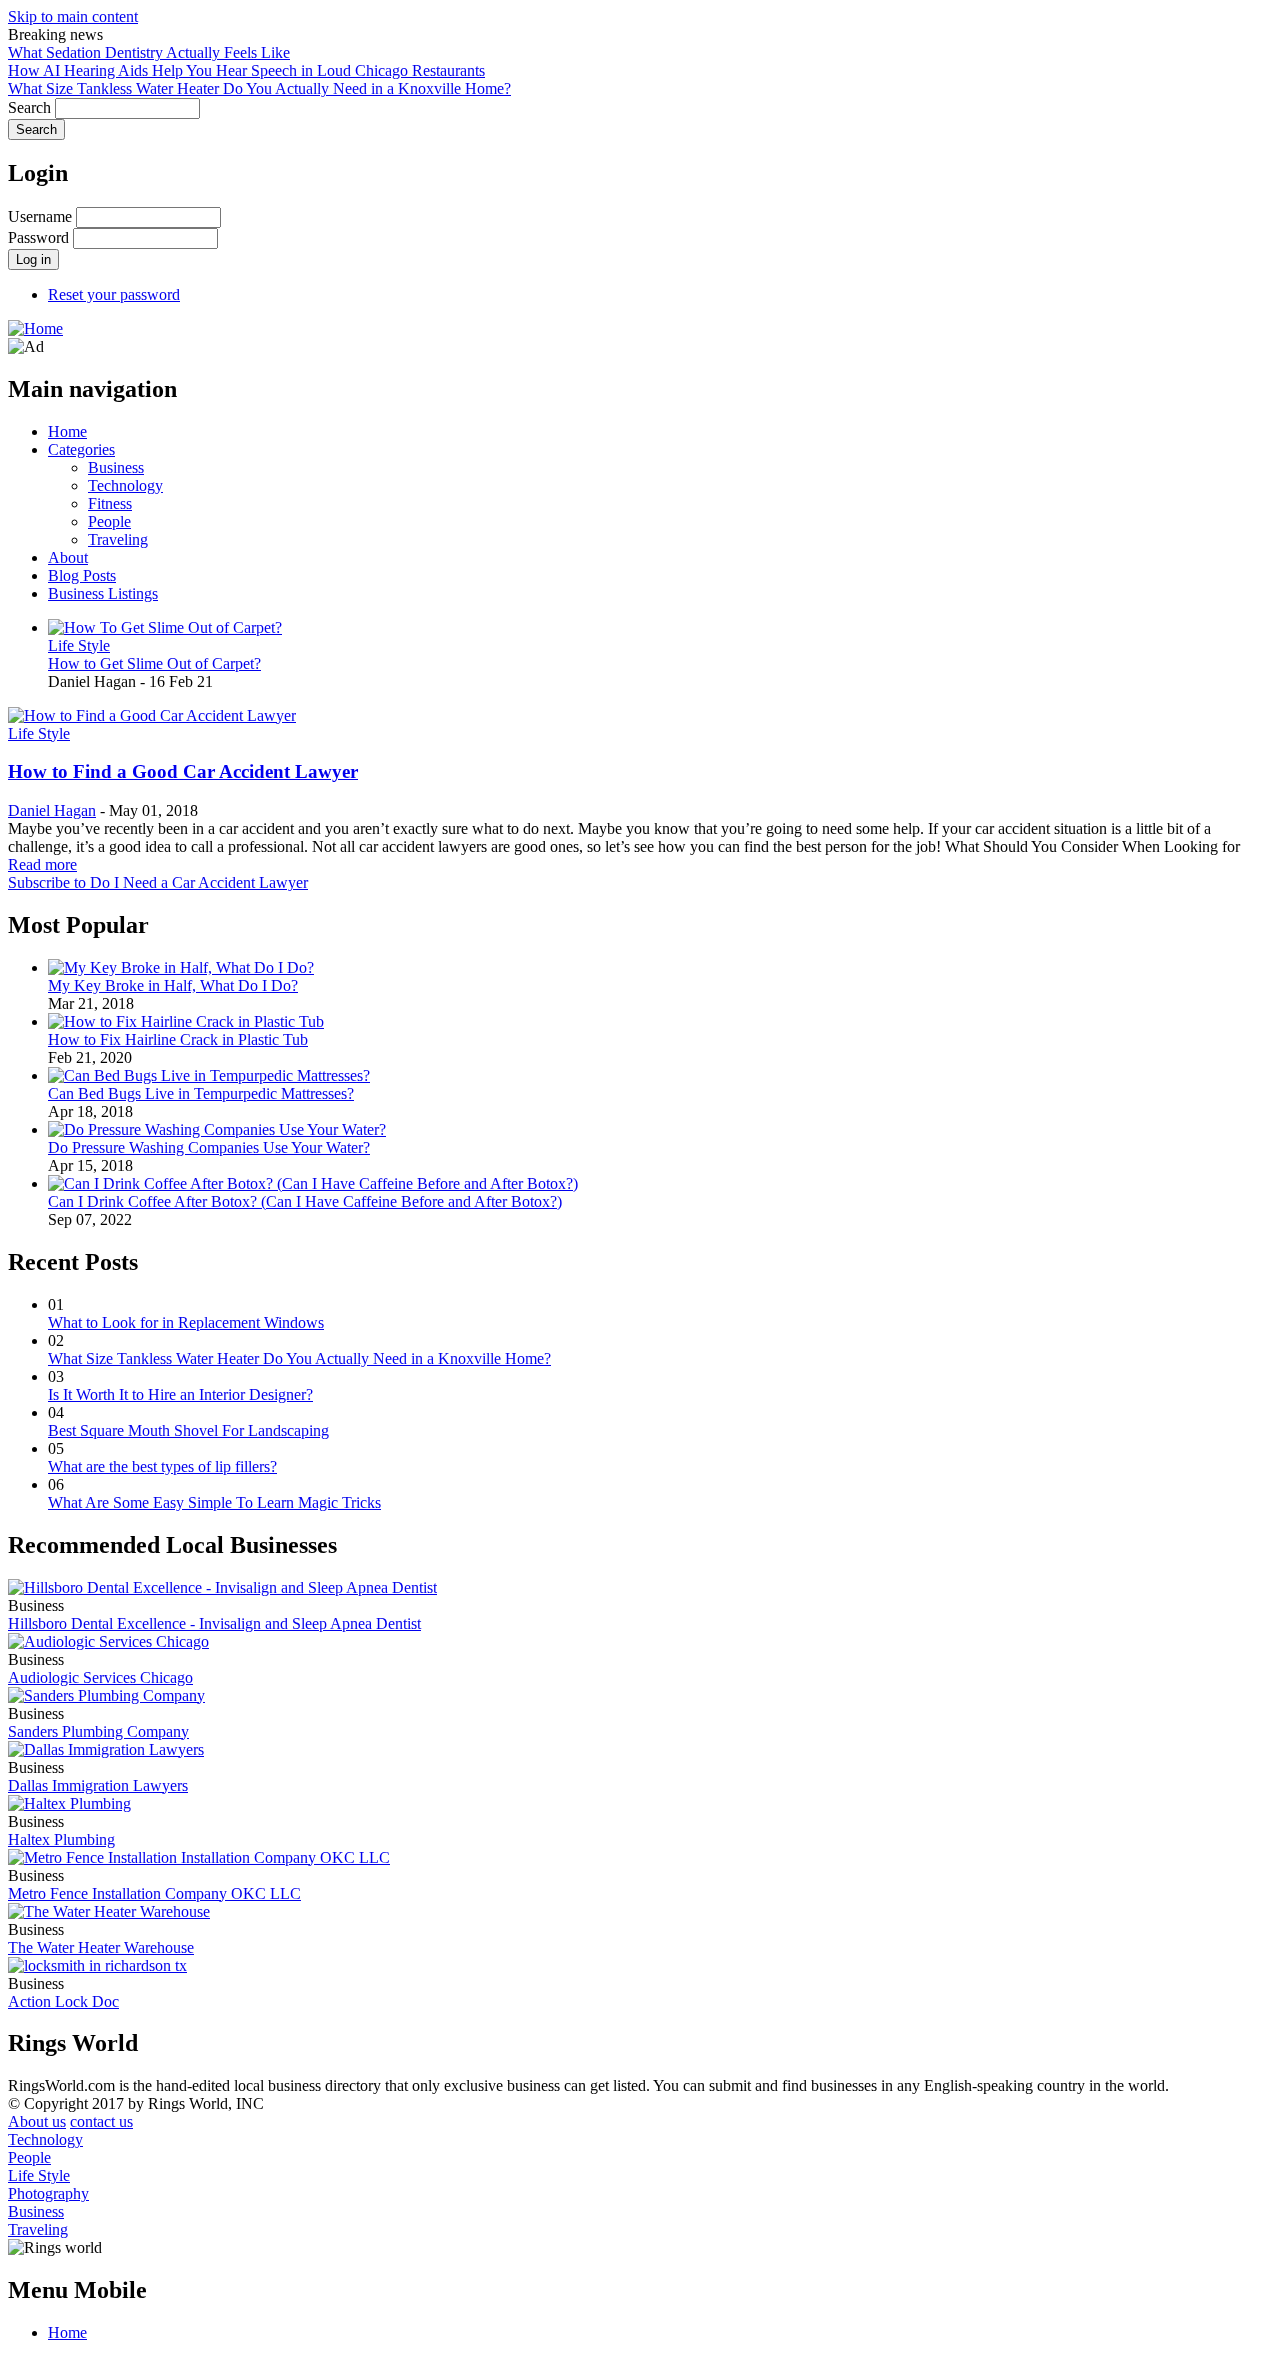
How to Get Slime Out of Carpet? (154, 663)
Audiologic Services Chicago (100, 1677)
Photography (48, 2193)
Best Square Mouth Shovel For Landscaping (188, 1430)
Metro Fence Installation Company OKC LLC (154, 1893)
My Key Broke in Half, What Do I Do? (173, 985)
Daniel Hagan (52, 810)
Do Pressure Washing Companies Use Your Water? (209, 1147)
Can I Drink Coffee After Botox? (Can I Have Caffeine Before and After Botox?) (305, 1201)
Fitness (110, 503)
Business (116, 467)
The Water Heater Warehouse (101, 1947)
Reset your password (114, 294)
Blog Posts (82, 575)
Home (67, 431)
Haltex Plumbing (61, 1839)
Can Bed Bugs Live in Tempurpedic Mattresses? (201, 1093)
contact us (101, 2121)
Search (29, 107)
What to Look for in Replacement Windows (186, 1322)
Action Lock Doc (63, 2001)
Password (38, 237)
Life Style (79, 645)
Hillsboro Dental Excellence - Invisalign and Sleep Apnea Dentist (214, 1623)
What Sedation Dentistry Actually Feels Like (149, 52)
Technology (125, 485)
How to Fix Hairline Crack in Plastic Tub (178, 1039)
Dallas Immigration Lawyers (98, 1785)
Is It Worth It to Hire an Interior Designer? (180, 1394)
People (109, 521)
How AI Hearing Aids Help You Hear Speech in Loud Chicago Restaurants (246, 70)
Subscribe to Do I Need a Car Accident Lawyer (158, 882)
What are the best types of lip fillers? (162, 1466)
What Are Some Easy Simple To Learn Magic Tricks (214, 1502)
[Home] (35, 328)
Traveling (118, 539)
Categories (81, 449)
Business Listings (103, 593)
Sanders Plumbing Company (98, 1731)
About (68, 557)
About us (37, 2121)
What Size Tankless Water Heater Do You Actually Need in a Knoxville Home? (259, 88)
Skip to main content (73, 16)
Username (40, 216)
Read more (42, 864)
